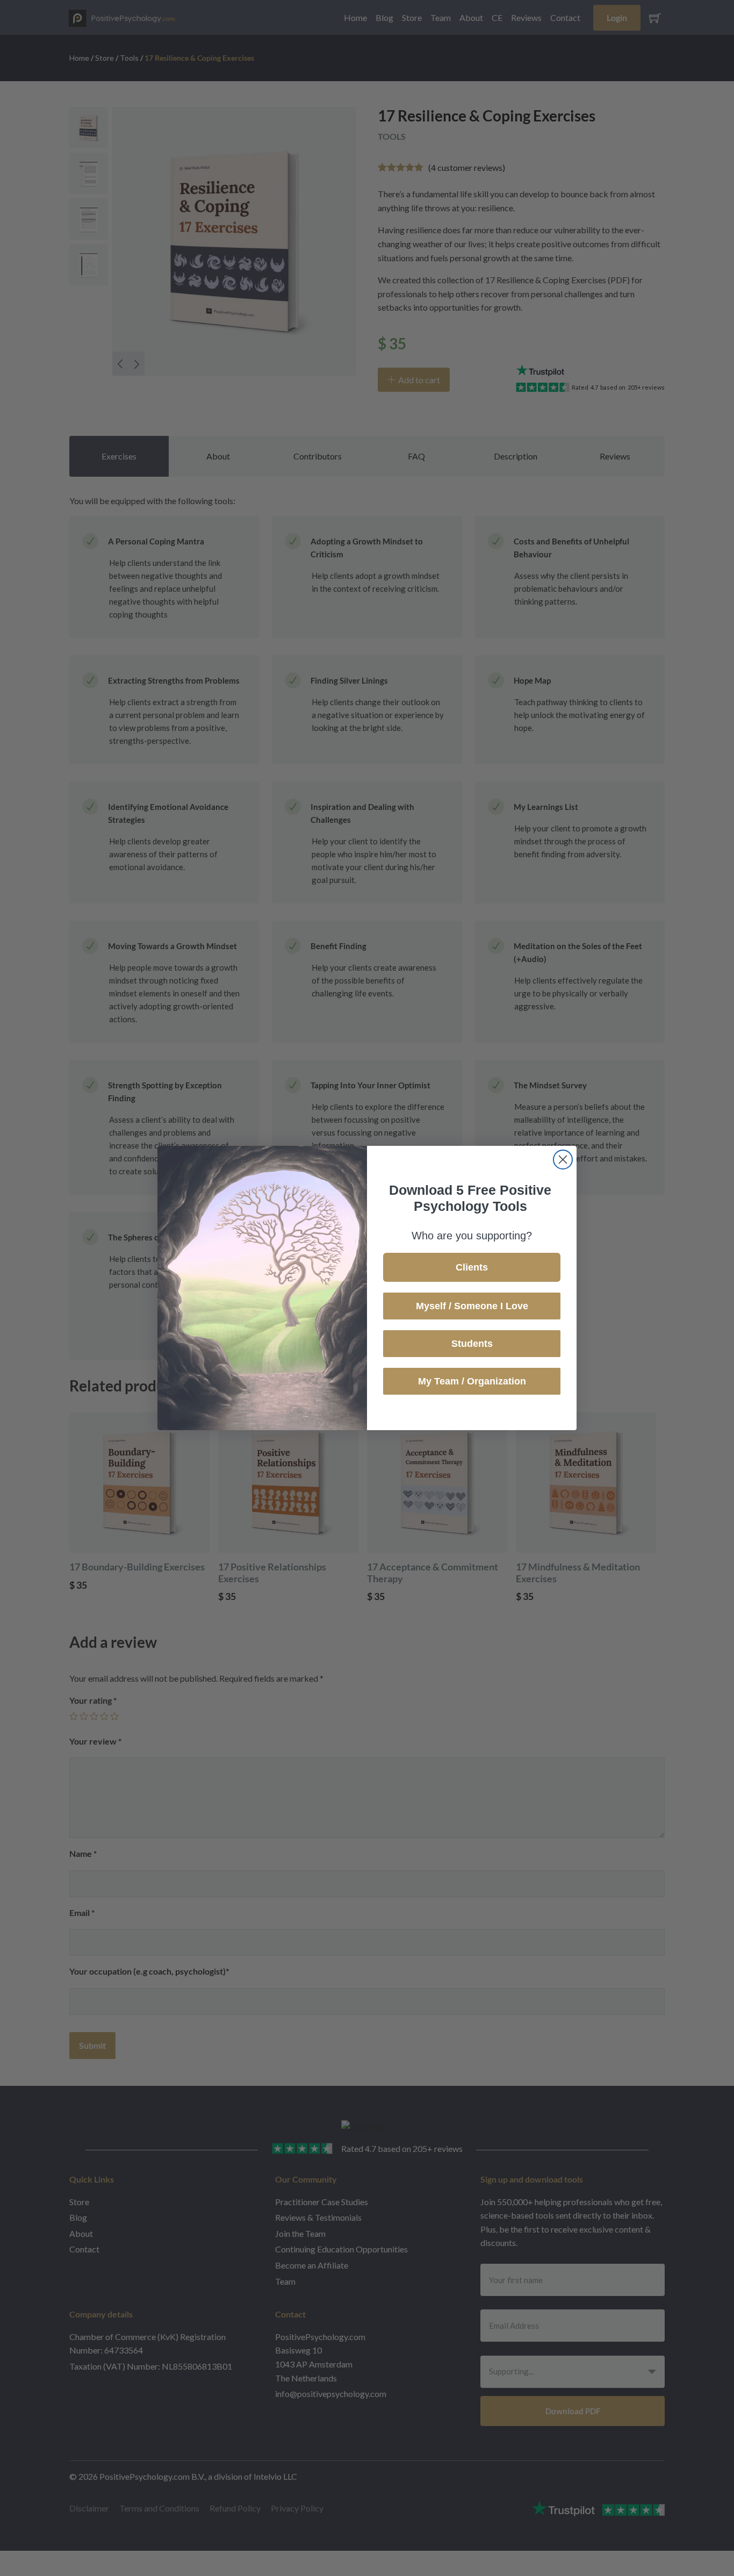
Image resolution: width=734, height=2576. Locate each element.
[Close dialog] (563, 1160)
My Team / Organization (472, 1381)
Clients (472, 1267)
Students (472, 1344)
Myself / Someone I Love (472, 1306)
